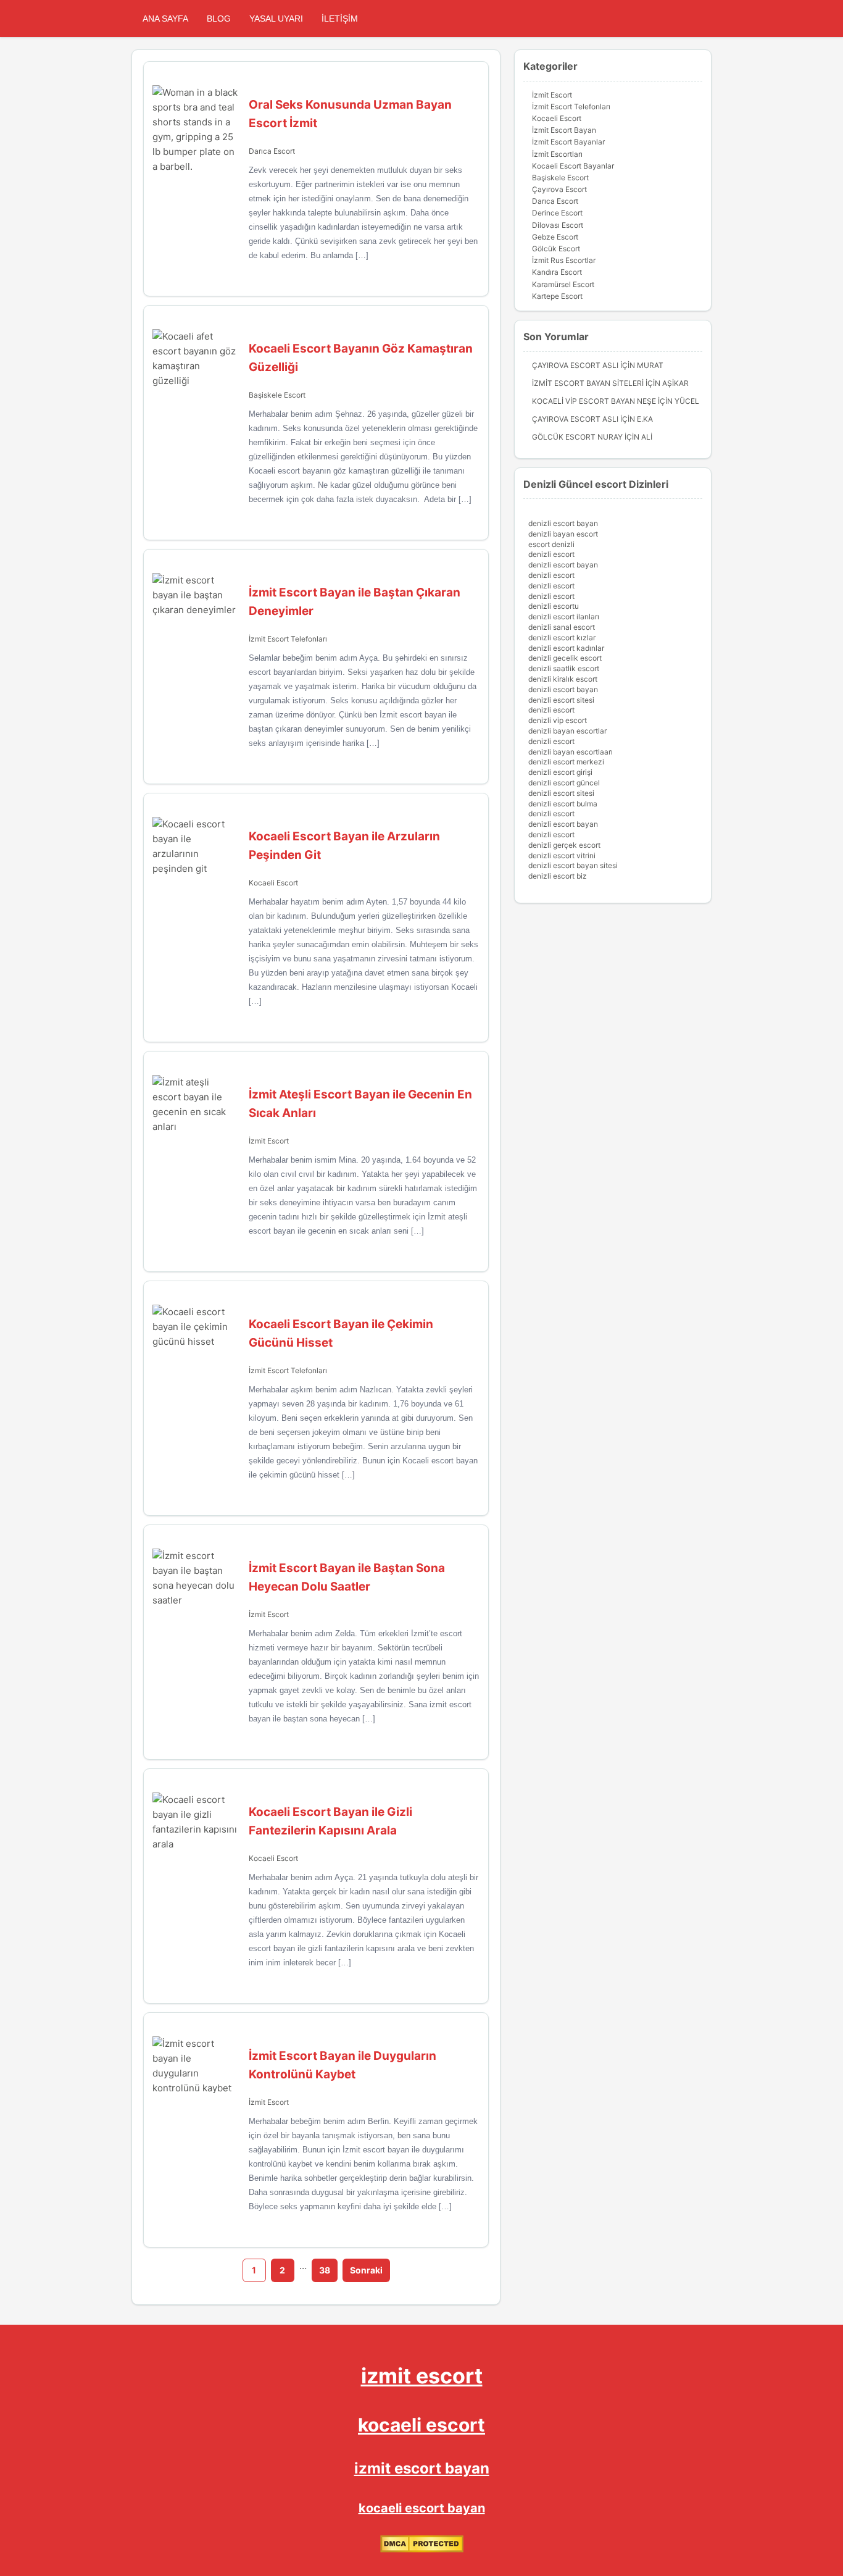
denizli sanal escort (562, 627)
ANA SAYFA (165, 19)
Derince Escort (557, 213)
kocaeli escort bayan (422, 2508)
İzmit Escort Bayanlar (568, 142)
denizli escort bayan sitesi (573, 865)
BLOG (219, 19)
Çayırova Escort (559, 189)
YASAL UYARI (276, 19)
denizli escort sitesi (561, 700)
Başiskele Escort (277, 395)
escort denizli (551, 544)
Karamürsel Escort (563, 284)
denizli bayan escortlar (567, 731)
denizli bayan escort (563, 534)
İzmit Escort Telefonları (288, 639)
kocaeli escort (421, 2425)
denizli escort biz (558, 876)
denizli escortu (554, 606)
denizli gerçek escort (564, 845)
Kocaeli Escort (273, 883)
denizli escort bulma (563, 804)
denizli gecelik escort (565, 658)
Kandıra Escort (557, 272)
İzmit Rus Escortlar (564, 260)
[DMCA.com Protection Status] (422, 2550)
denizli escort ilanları (564, 617)
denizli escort (551, 554)
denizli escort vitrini (562, 855)
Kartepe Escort (557, 296)
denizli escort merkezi (566, 762)
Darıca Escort (272, 151)
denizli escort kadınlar (566, 648)
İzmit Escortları (557, 154)
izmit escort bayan (422, 2468)
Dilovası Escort (558, 225)
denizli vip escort (558, 720)
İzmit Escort (269, 1141)
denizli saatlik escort (564, 668)
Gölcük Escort (556, 249)
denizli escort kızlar (562, 638)
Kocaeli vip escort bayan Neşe (594, 401)
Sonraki (366, 2270)
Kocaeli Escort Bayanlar (573, 166)
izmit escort (422, 2376)
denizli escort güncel (564, 783)
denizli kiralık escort (563, 679)
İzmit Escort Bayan (564, 130)
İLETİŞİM (340, 19)
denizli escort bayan (563, 523)
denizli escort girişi (560, 772)
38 (325, 2270)
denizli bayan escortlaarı (571, 752)
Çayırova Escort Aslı (575, 365)
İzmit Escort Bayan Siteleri (588, 383)
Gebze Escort (555, 237)
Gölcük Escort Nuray (577, 437)
